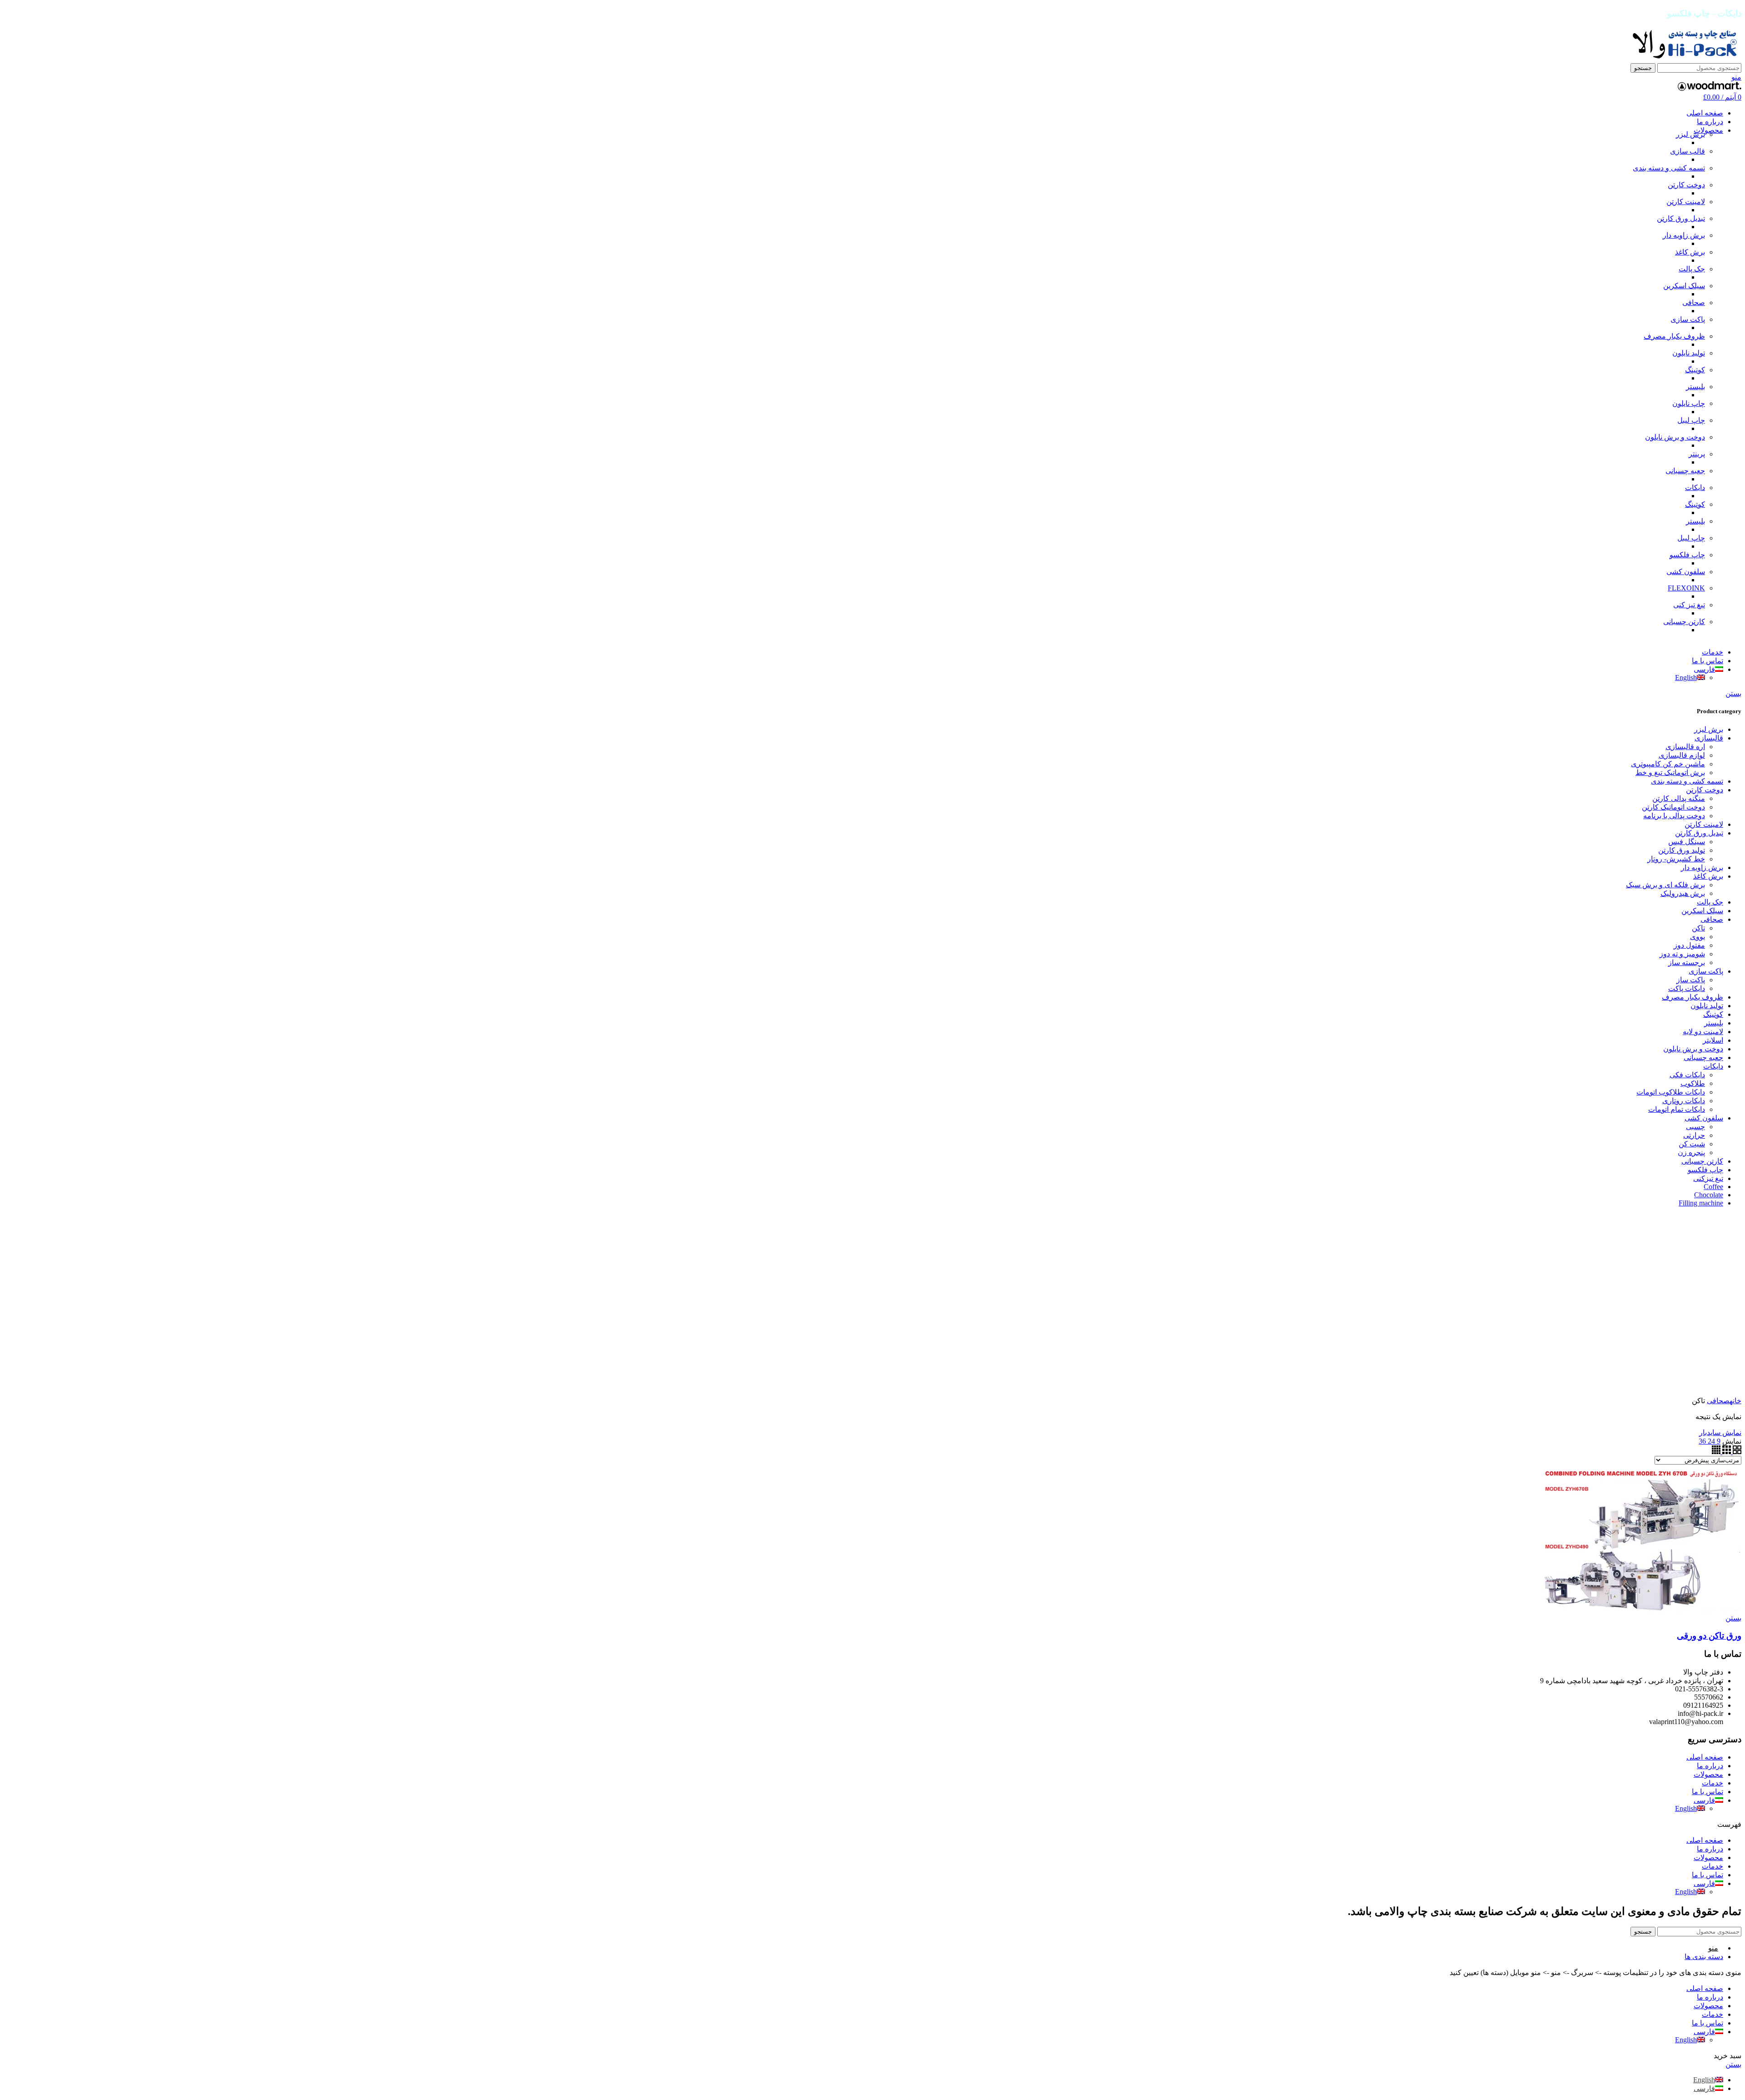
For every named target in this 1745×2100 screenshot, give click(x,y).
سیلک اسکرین (1684, 286)
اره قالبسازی (1685, 747)
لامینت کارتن (1686, 202)
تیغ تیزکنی (1708, 1178)
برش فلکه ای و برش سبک (1665, 885)
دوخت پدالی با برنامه (1674, 816)
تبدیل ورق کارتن (1681, 218)
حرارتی (1694, 1135)
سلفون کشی (1686, 572)
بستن (1733, 693)
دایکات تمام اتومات (1677, 1109)
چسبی (1695, 1127)
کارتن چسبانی (1684, 622)
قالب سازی (1688, 151)
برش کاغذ (1690, 252)
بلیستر (1695, 387)
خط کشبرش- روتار (1676, 859)
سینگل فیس (1687, 842)
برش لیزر (1690, 134)
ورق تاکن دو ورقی (1709, 1636)
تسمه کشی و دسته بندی (1669, 168)
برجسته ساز (1687, 962)
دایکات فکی (1687, 1075)
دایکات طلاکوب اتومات (1671, 1092)
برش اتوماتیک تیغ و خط (1670, 772)
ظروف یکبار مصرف (1674, 336)
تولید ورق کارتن (1682, 850)
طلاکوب (1693, 1083)
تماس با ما (1708, 1792)
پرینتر (1697, 454)
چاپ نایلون (1689, 403)
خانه (1735, 1401)
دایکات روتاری (1684, 1101)
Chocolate (1709, 1195)
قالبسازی (1709, 738)
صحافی (1694, 302)
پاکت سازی (1688, 319)
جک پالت (1692, 269)
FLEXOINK (1686, 588)
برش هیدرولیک (1683, 893)
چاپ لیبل (1691, 420)
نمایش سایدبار (1720, 1432)
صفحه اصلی (1705, 1757)
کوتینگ (1695, 370)
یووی (1698, 937)
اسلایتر (1713, 1040)
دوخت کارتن (1686, 185)
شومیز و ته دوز (1682, 954)
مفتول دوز (1689, 945)
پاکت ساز (1691, 980)
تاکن (1698, 928)
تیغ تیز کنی (1689, 605)
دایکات (1695, 487)
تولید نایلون (1689, 353)
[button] (872, 1824)
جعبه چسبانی (1685, 471)
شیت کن (1692, 1144)
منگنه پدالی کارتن (1679, 798)
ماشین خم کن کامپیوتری (1668, 764)
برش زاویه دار (1684, 235)
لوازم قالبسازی (1682, 755)
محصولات (1708, 1774)
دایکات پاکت (1687, 988)
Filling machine (1701, 1203)
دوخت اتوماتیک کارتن (1673, 807)
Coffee (1713, 1187)
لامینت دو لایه (1703, 1032)
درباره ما (1710, 1766)
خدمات (1713, 1783)
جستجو (1643, 68)
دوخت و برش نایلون (1675, 437)
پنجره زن (1691, 1152)
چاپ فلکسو (1687, 555)
